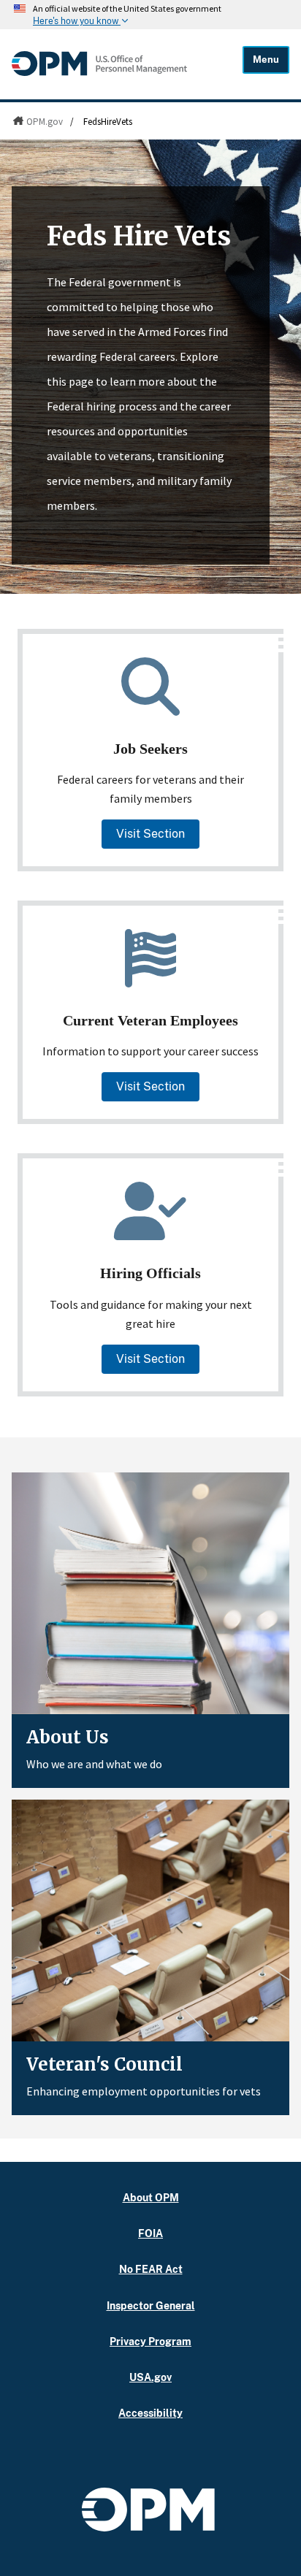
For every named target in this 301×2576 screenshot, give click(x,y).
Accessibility (150, 2413)
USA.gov (150, 2377)
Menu (266, 60)
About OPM (151, 2197)
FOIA (150, 2233)
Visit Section (150, 834)
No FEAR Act (151, 2269)
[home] (99, 72)
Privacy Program (150, 2341)
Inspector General (151, 2305)
